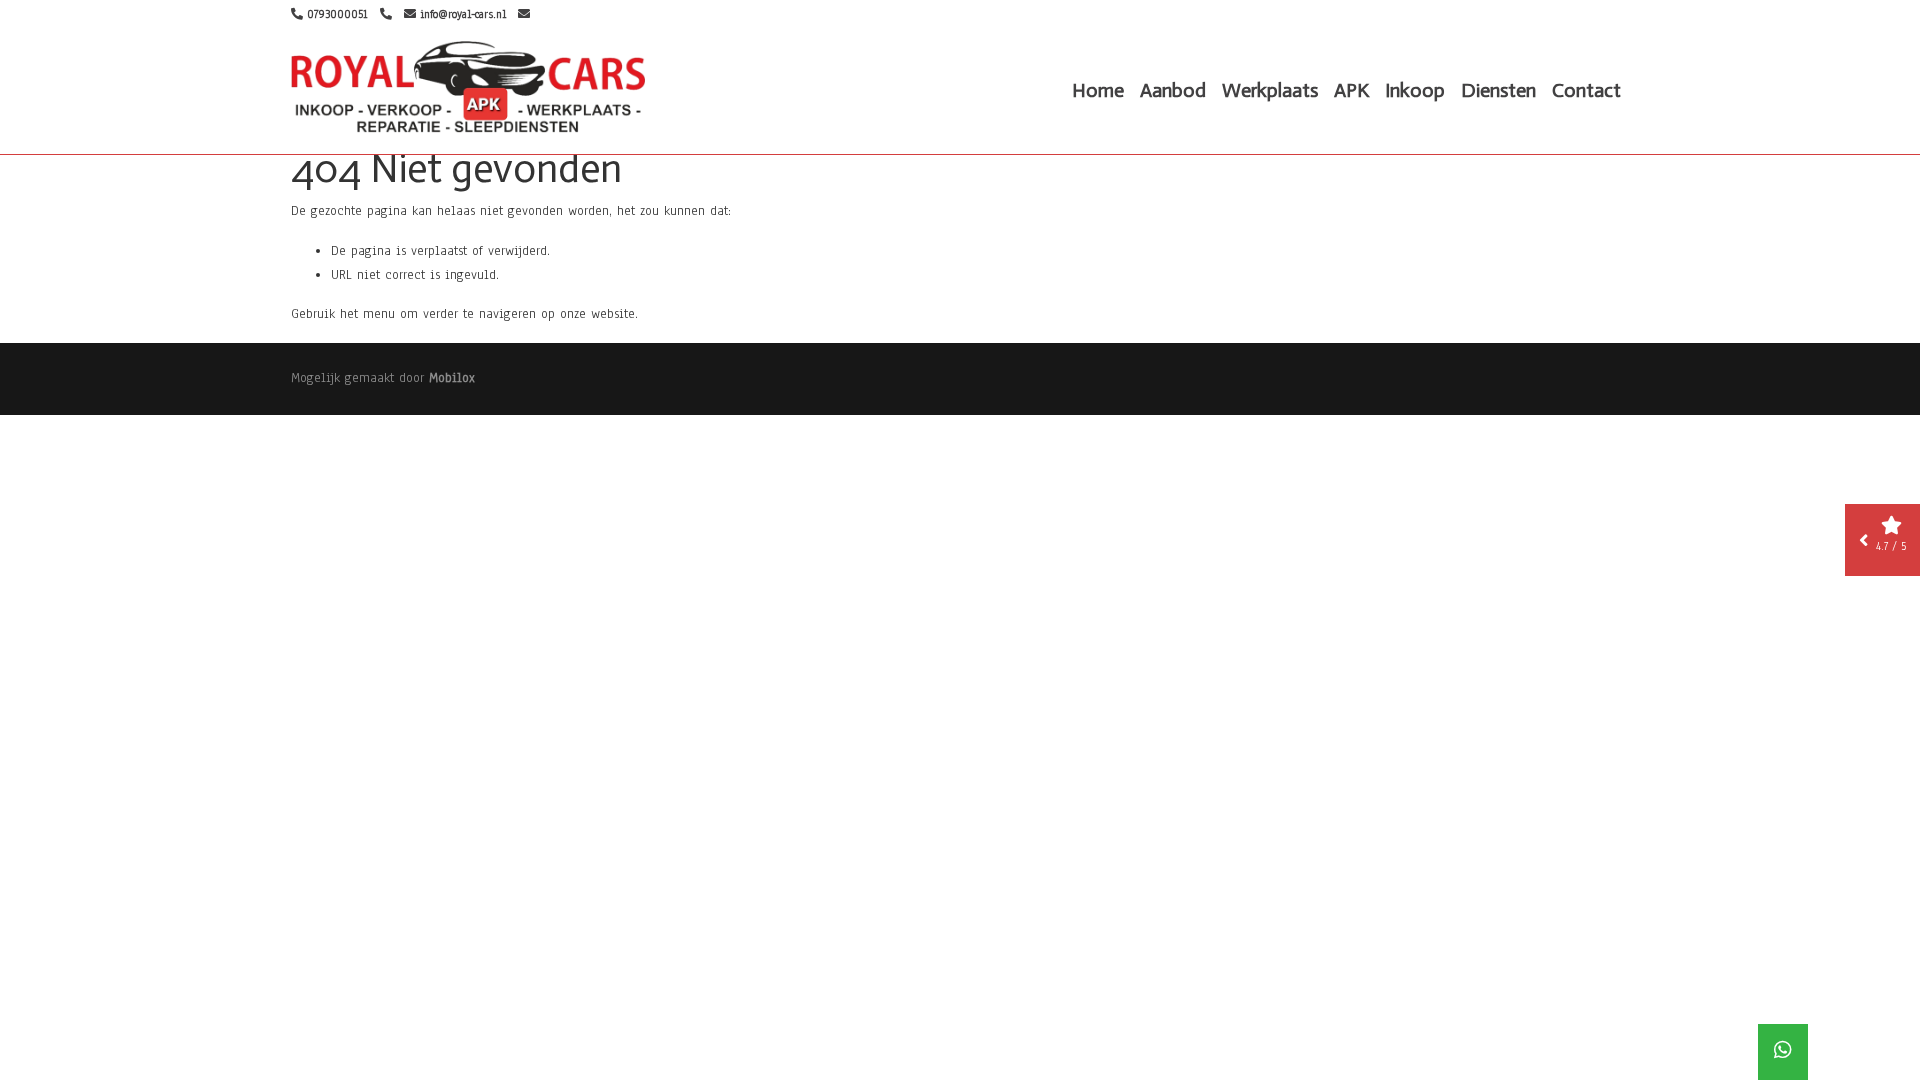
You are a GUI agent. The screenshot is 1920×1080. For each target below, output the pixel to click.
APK (1351, 90)
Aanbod (1173, 90)
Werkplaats (1270, 90)
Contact (1586, 90)
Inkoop (1415, 90)
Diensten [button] (1498, 90)
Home (1098, 90)
